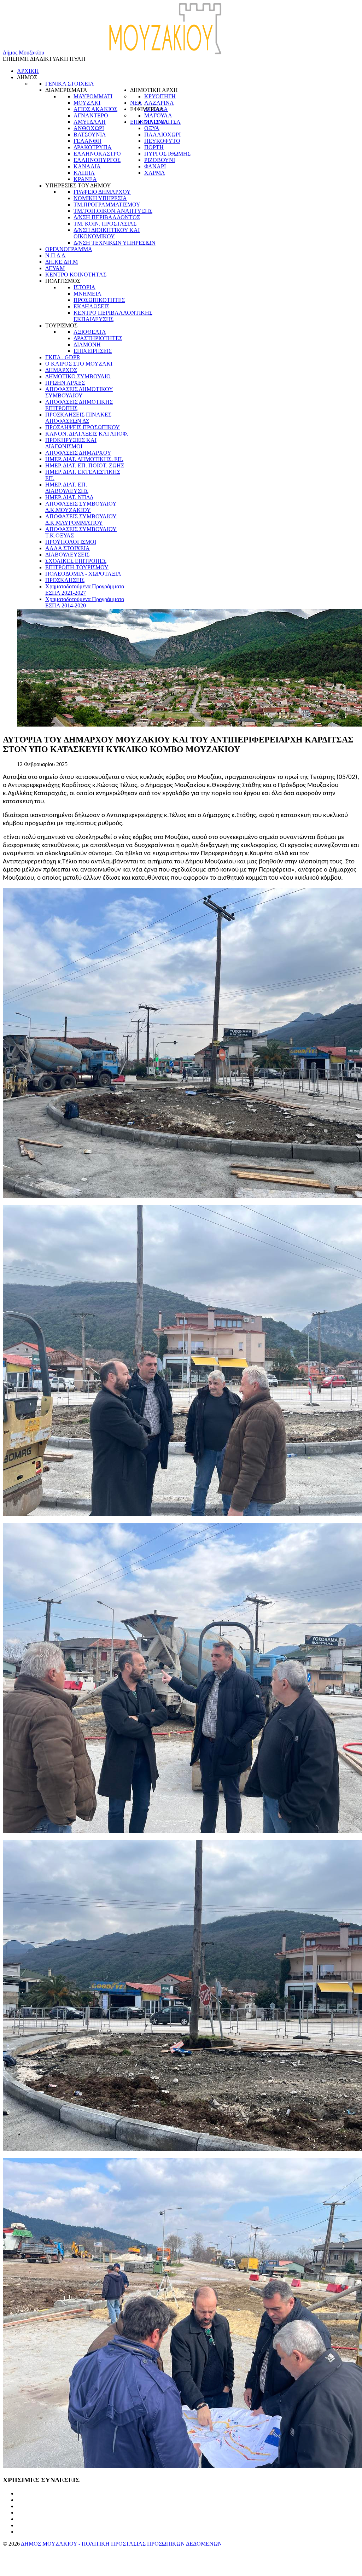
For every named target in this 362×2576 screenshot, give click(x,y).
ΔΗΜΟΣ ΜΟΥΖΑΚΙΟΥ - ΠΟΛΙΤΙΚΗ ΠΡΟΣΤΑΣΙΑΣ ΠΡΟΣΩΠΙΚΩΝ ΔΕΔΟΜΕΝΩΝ (121, 2544)
